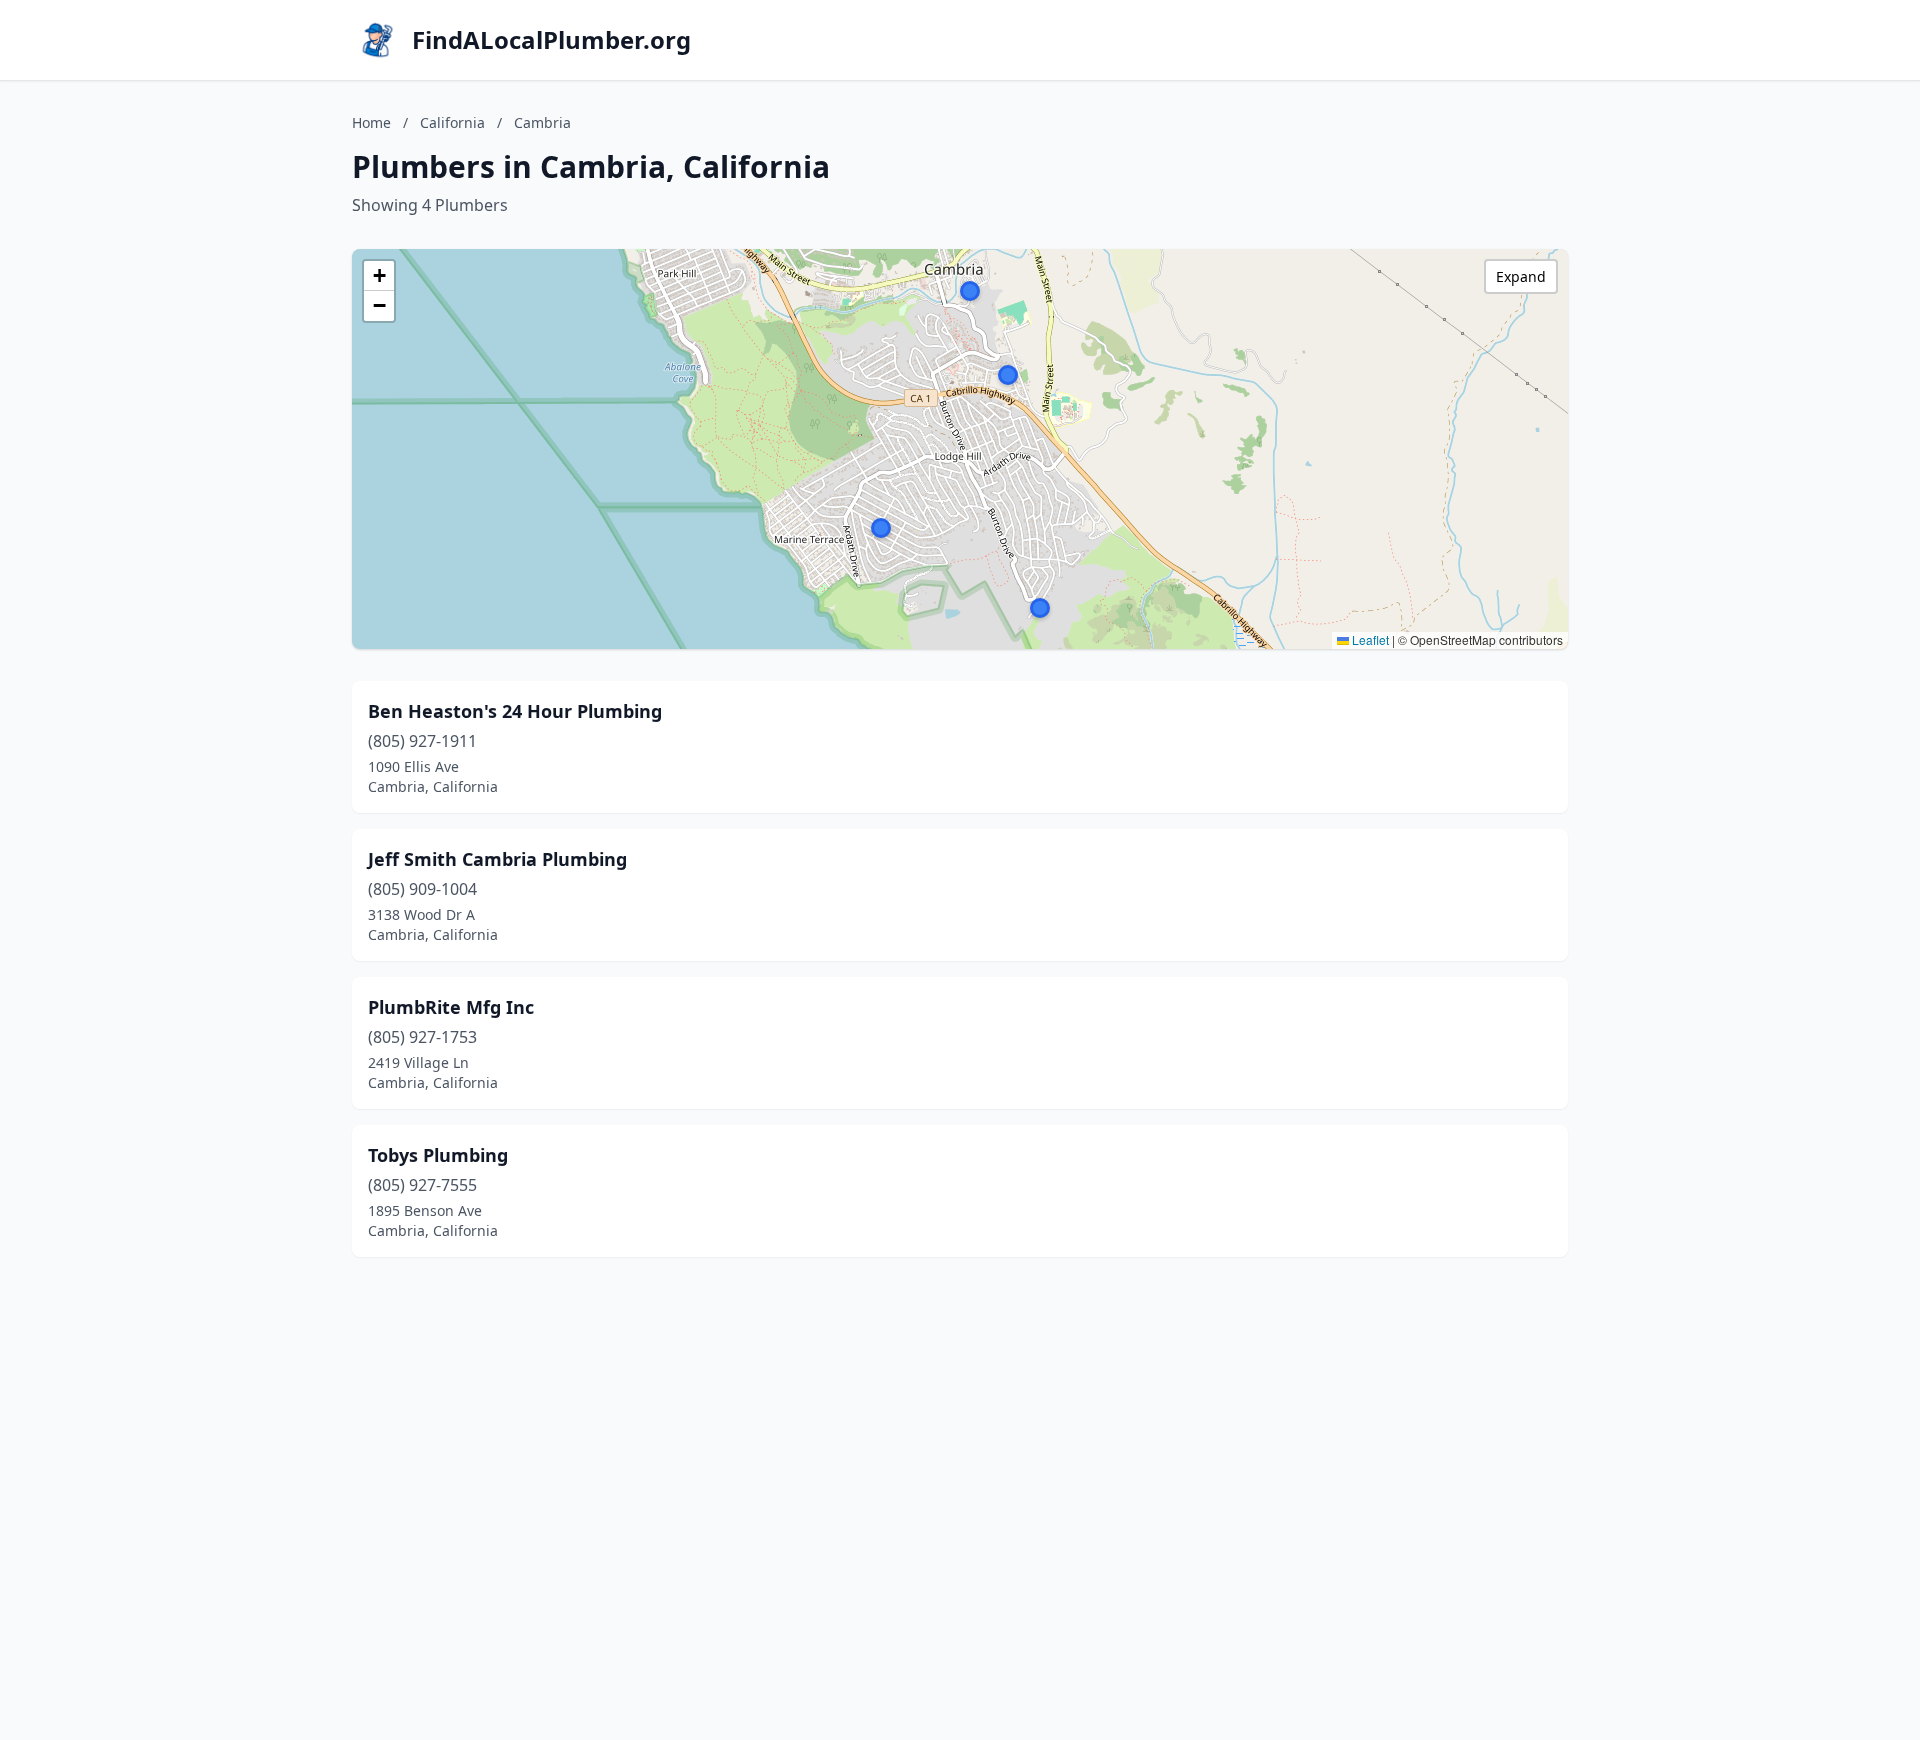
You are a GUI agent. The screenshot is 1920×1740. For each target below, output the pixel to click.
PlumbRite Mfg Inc (451, 1007)
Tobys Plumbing (438, 1155)
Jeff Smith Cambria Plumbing (497, 859)
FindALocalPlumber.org (551, 40)
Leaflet (1369, 639)
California (452, 122)
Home (371, 122)
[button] (1040, 608)
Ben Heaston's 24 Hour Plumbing (515, 711)
